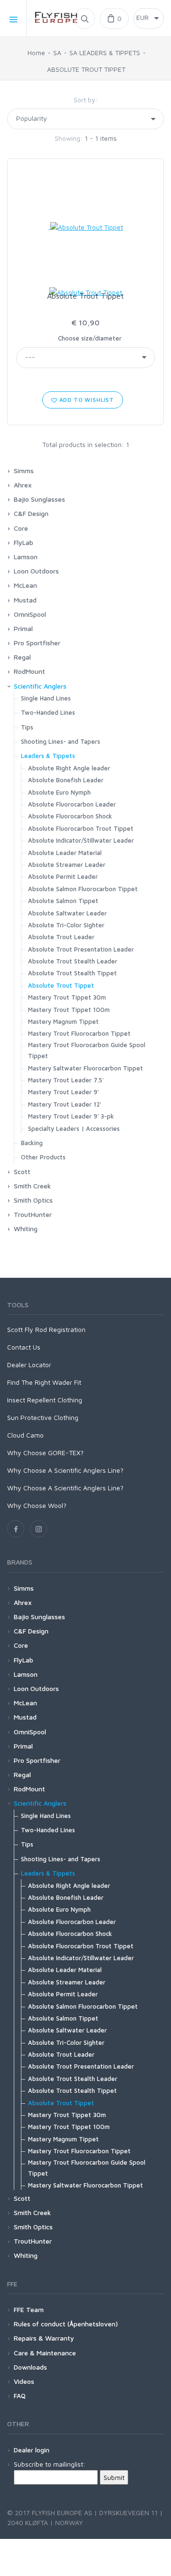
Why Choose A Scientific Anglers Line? (65, 1470)
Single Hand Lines (46, 698)
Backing (32, 1143)
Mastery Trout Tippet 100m (69, 1010)
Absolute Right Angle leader (69, 768)
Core (21, 528)
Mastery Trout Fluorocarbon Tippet (79, 1033)
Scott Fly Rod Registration (46, 1329)
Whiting (26, 1229)
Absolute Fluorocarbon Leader (72, 804)
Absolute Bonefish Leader (66, 780)
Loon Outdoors (36, 571)
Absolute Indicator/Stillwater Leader (81, 840)
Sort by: (86, 100)
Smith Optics (33, 1200)
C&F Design (31, 513)
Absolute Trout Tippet (85, 296)
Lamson (26, 557)
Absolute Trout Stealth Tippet (72, 973)
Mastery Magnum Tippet (63, 1021)
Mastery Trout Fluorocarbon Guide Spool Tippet (87, 1050)
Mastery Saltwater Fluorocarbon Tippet (85, 1068)
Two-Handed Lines (48, 712)
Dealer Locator (29, 1365)
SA (57, 53)
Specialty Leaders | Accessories (74, 1128)
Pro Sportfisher (37, 643)
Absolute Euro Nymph (59, 792)
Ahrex (23, 485)
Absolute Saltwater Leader (67, 913)
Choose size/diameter (90, 338)
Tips (27, 727)
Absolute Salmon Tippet (63, 901)
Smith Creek (32, 1186)
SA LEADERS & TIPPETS (105, 53)
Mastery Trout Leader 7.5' (66, 1080)
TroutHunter (33, 1214)
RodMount (29, 671)
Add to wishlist (86, 400)
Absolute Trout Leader (61, 937)
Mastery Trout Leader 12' (65, 1104)
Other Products (43, 1157)
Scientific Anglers (40, 686)
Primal (23, 628)
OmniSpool (30, 614)
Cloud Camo (25, 1435)
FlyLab (24, 542)
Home (36, 53)
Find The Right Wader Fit (44, 1382)
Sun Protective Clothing (43, 1417)
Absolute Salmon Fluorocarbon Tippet (83, 889)
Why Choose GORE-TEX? (45, 1453)
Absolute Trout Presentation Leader (81, 949)
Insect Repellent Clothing (45, 1400)
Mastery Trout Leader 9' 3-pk (71, 1116)
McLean (25, 585)
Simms (24, 471)
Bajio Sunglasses (39, 499)
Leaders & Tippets (48, 756)
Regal (22, 657)
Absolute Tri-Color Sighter (66, 925)
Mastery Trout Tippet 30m (67, 997)
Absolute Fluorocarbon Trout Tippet (81, 828)
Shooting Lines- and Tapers (61, 741)
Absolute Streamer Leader (67, 865)
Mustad (25, 600)
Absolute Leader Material (65, 853)
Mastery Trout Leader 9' (63, 1092)
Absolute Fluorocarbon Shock (70, 816)
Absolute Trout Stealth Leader (73, 961)
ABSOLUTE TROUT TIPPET (86, 69)
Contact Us (24, 1347)
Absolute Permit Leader (63, 876)
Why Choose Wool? (37, 1505)
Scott (22, 1171)
